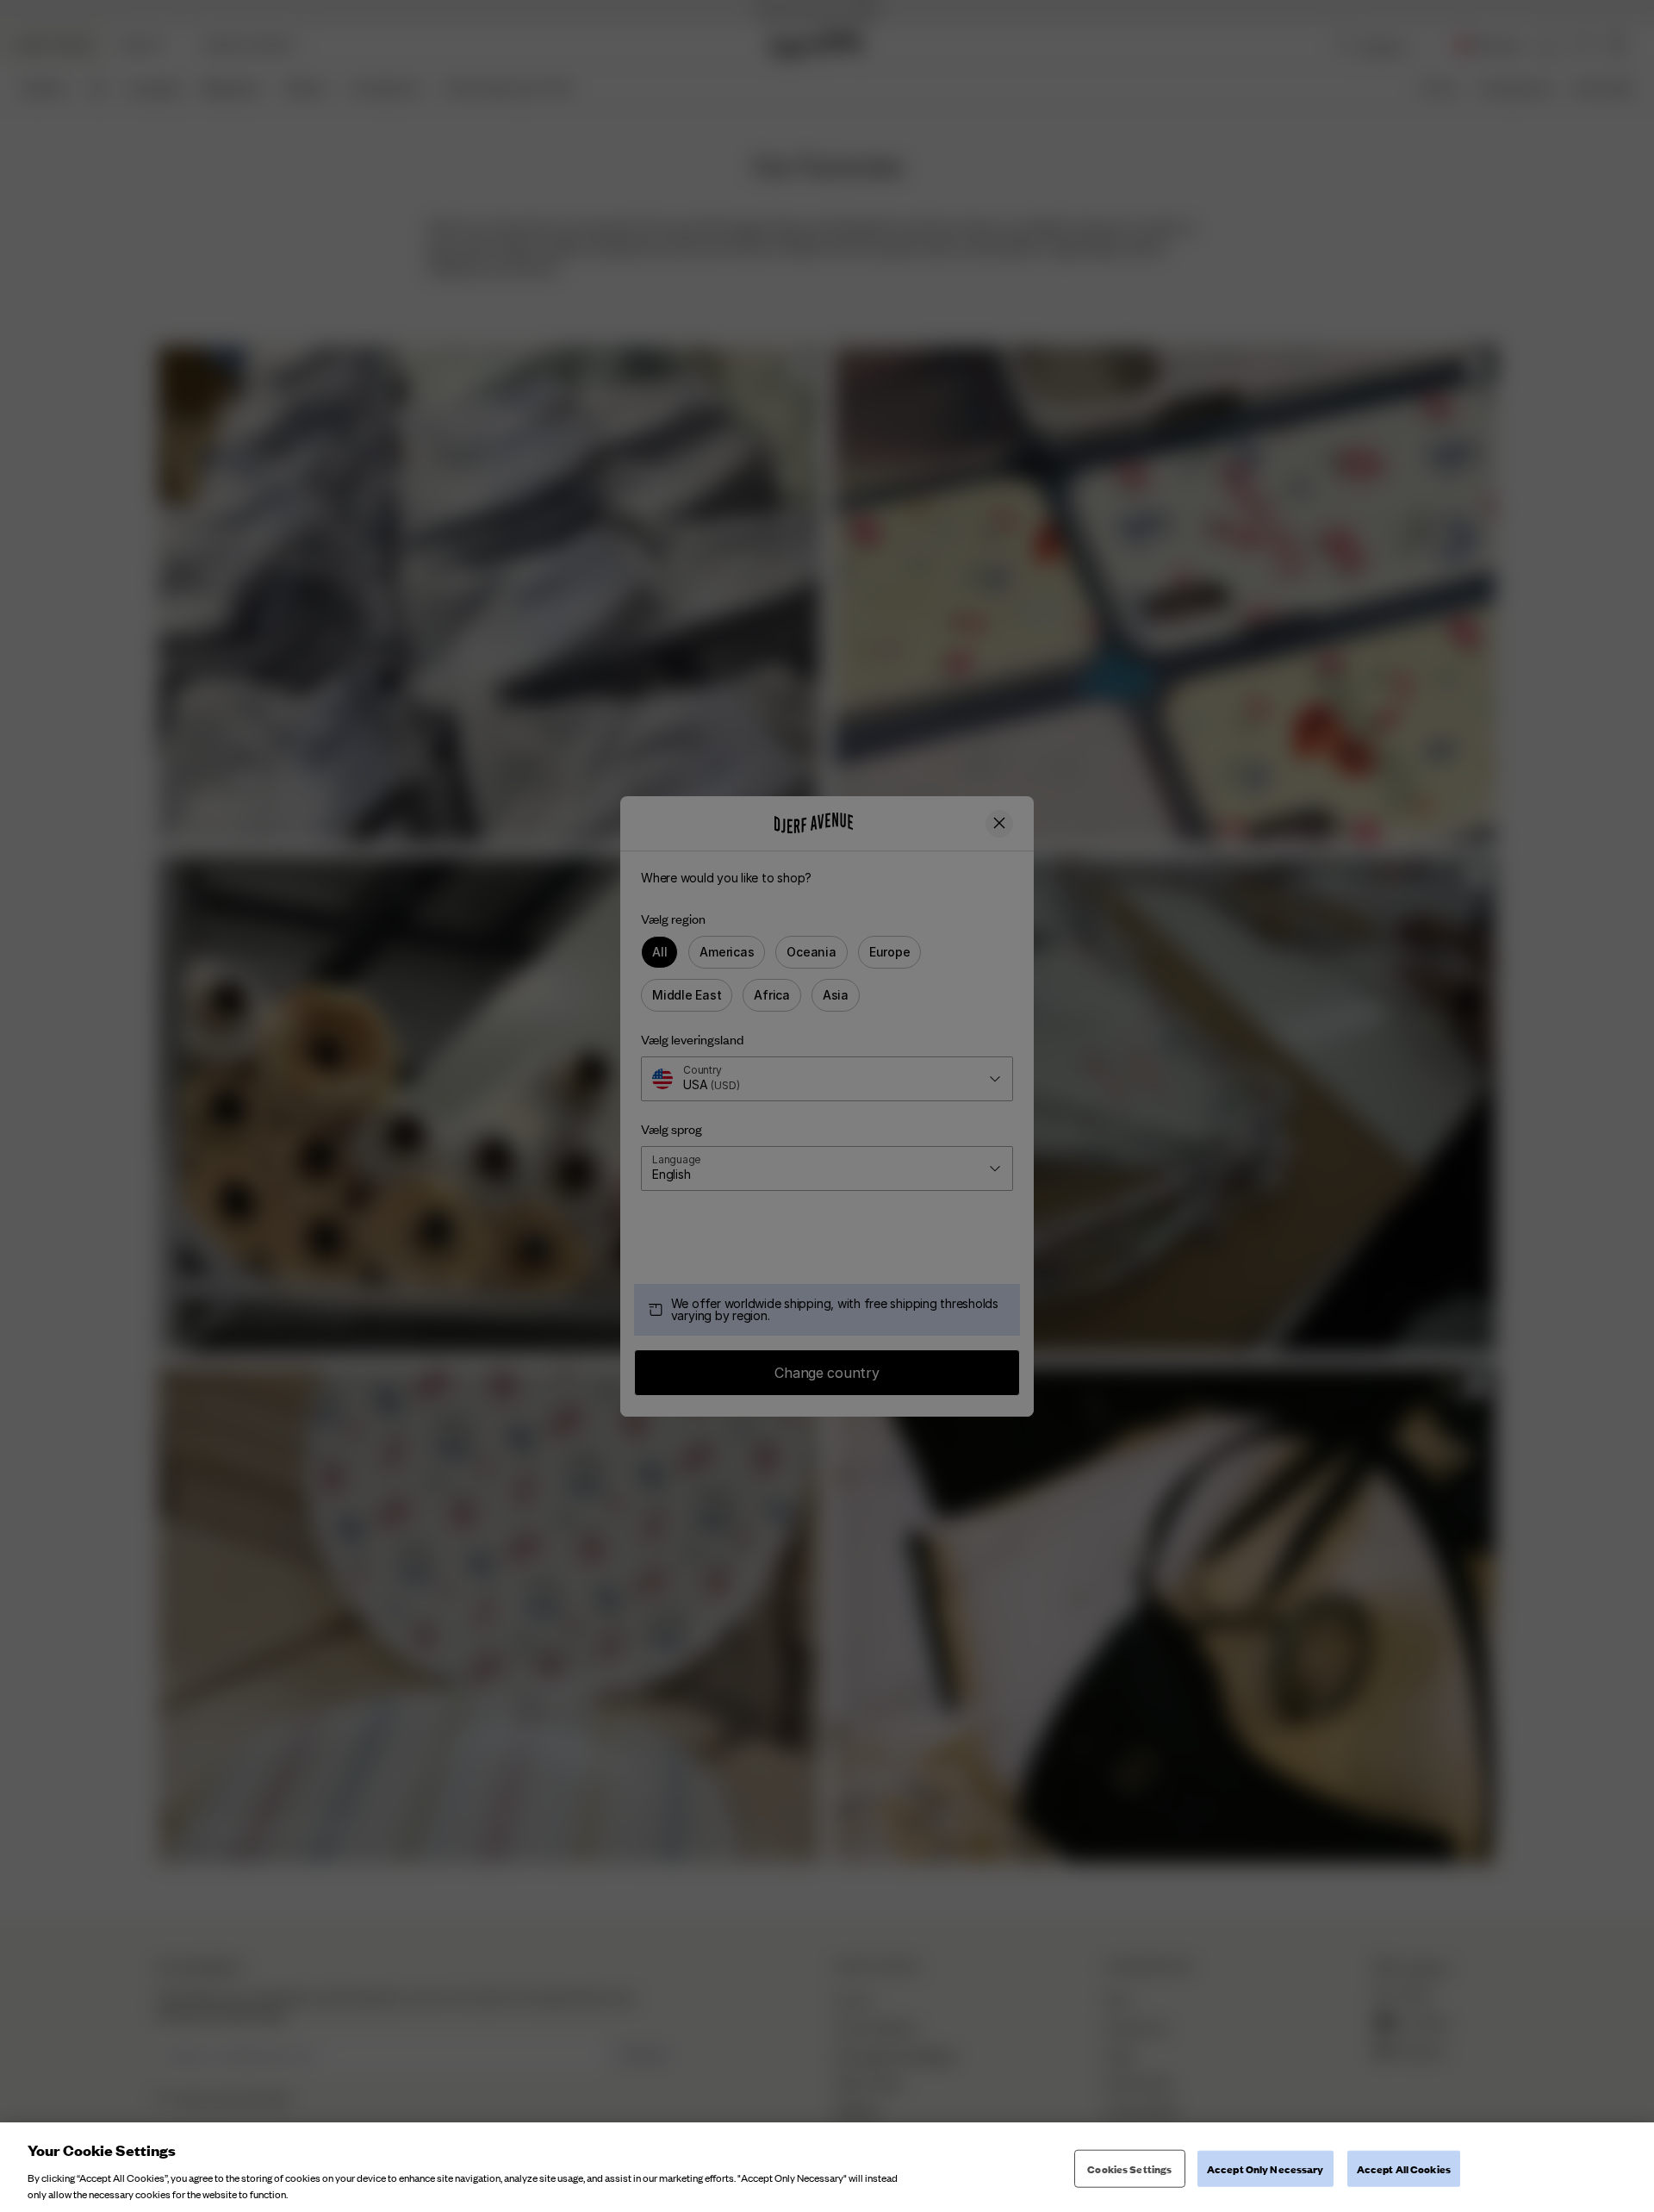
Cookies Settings (1129, 2168)
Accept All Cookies (1404, 2168)
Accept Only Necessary (1265, 2168)
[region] (827, 2167)
